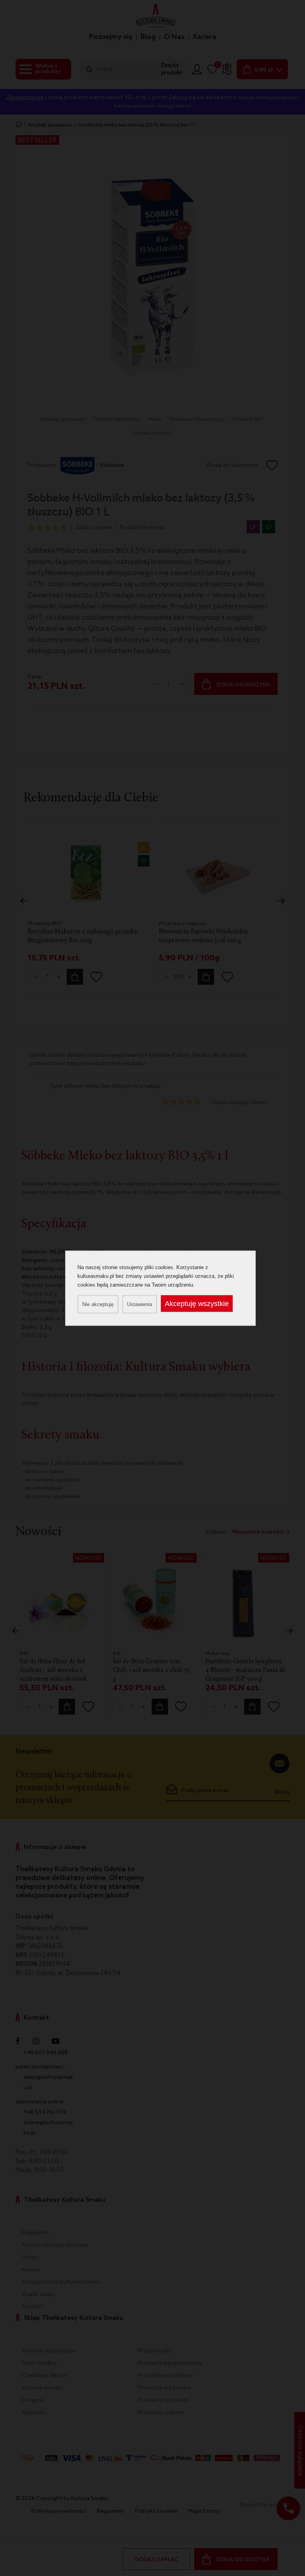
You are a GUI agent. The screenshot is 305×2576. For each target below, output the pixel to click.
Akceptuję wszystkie (197, 1303)
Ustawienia (140, 1304)
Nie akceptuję (98, 1304)
